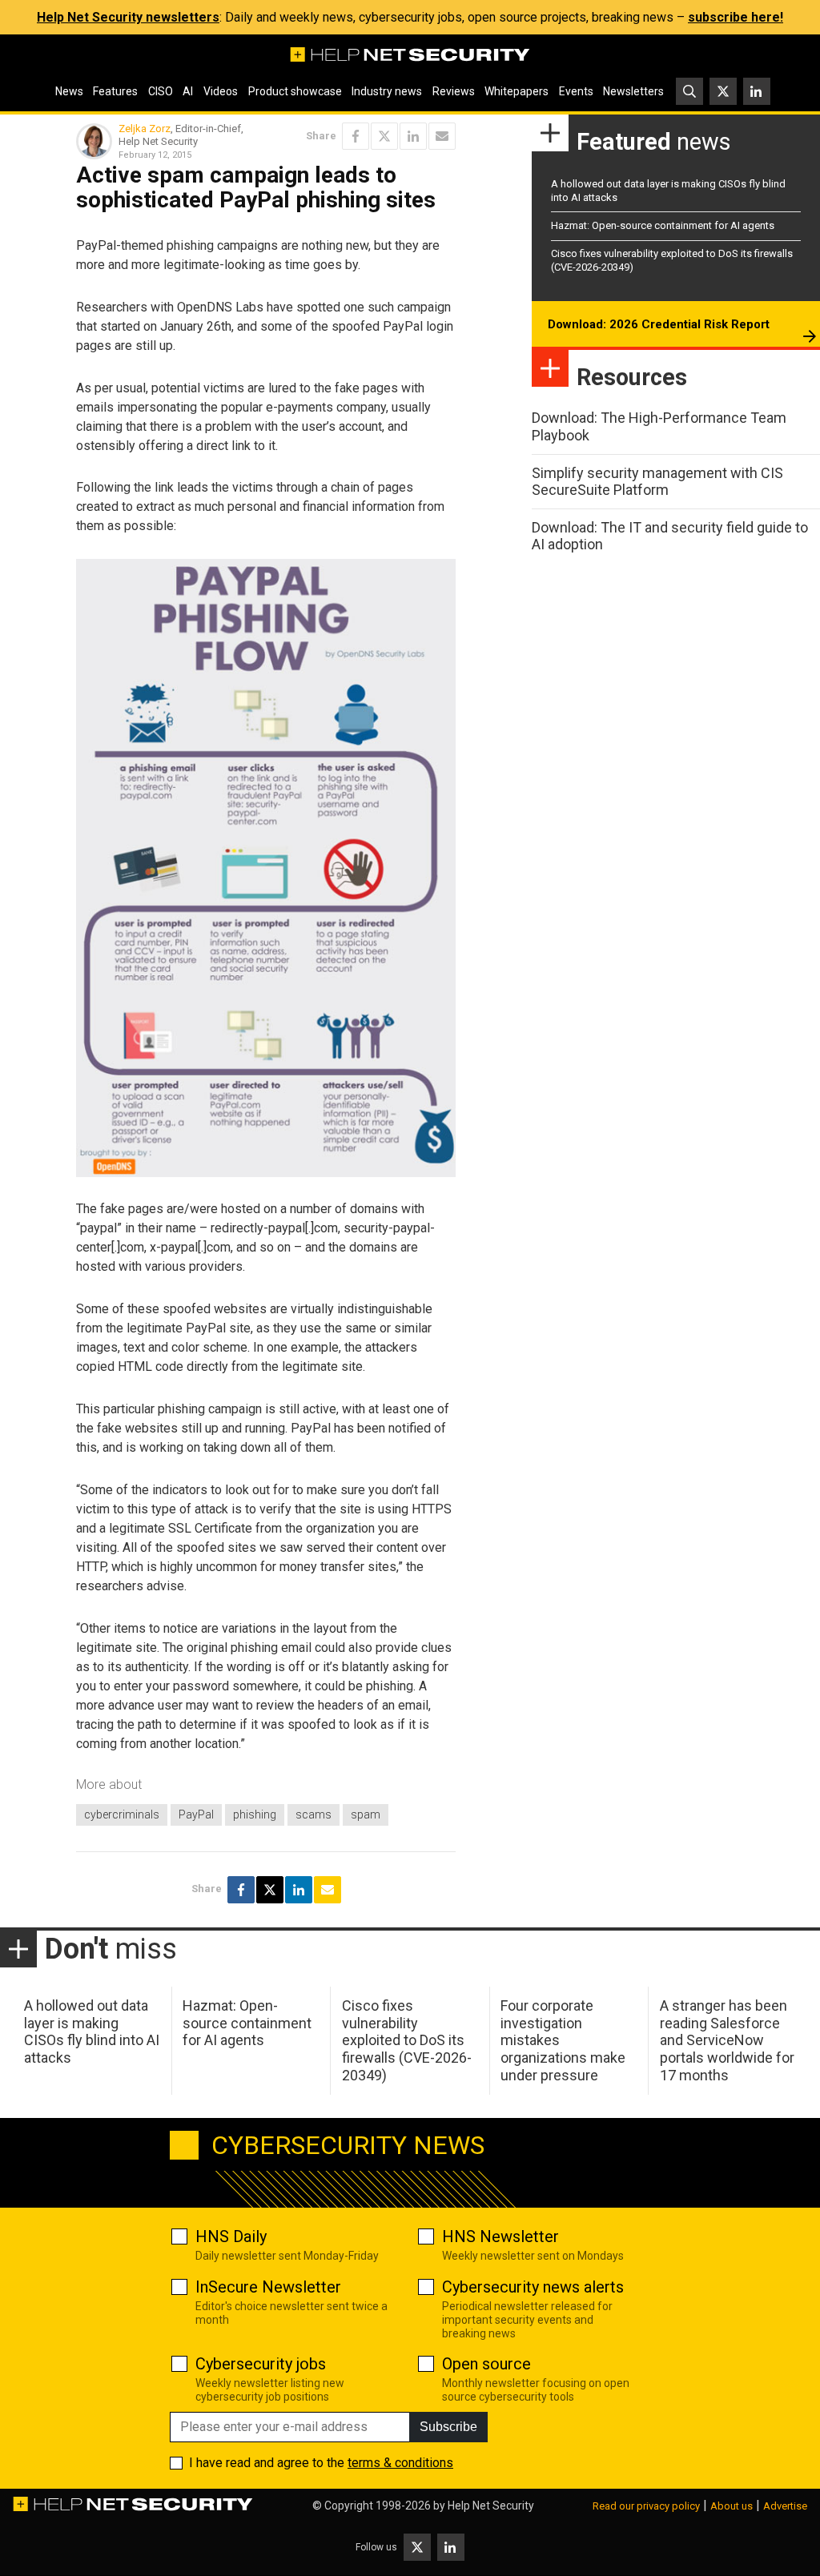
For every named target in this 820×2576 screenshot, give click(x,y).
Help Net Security (491, 2506)
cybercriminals (122, 1814)
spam (366, 1814)
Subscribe (448, 2427)
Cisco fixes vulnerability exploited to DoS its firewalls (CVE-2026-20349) (407, 2040)
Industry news (387, 91)
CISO (161, 91)
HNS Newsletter (500, 2236)
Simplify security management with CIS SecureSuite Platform (657, 482)
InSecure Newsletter (268, 2287)
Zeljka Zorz (145, 129)
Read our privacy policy (646, 2506)
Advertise (785, 2506)
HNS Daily (231, 2236)
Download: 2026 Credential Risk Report (659, 324)
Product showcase (295, 91)
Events (576, 91)
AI (188, 91)
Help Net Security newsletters (128, 17)
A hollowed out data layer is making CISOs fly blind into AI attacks (92, 2031)
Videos (221, 91)
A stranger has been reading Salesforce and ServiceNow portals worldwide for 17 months (727, 2040)
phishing (255, 1814)
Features (115, 91)
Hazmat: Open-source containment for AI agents (663, 225)
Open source (486, 2364)
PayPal (196, 1814)
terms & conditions (400, 2463)
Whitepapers (517, 91)
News (69, 91)
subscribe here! (736, 17)
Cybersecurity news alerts (533, 2287)
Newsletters (633, 91)
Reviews (454, 91)
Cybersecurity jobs (261, 2364)
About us (732, 2506)
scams (314, 1814)
